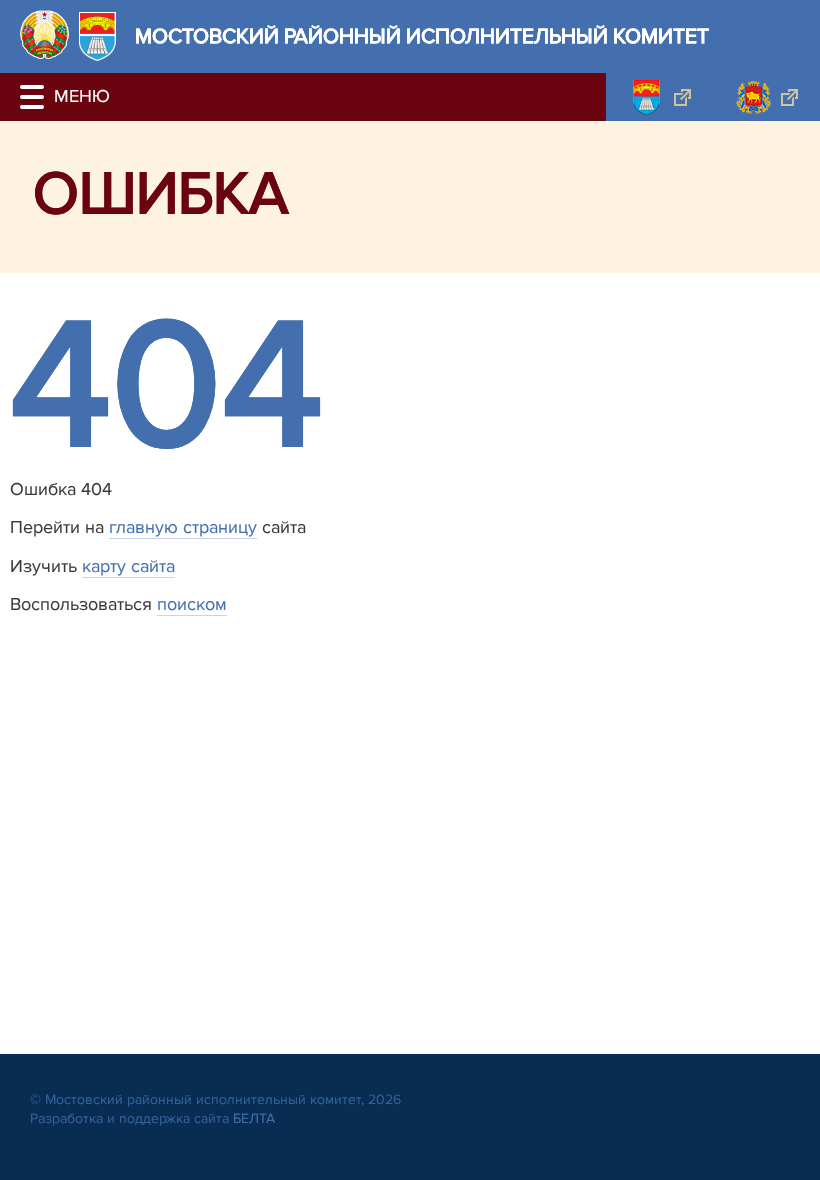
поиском (192, 604)
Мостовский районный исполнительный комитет (422, 36)
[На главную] (44, 34)
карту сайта (128, 566)
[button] (35, 97)
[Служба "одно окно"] (659, 97)
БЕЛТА (254, 1118)
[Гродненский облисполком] (766, 97)
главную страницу (183, 527)
